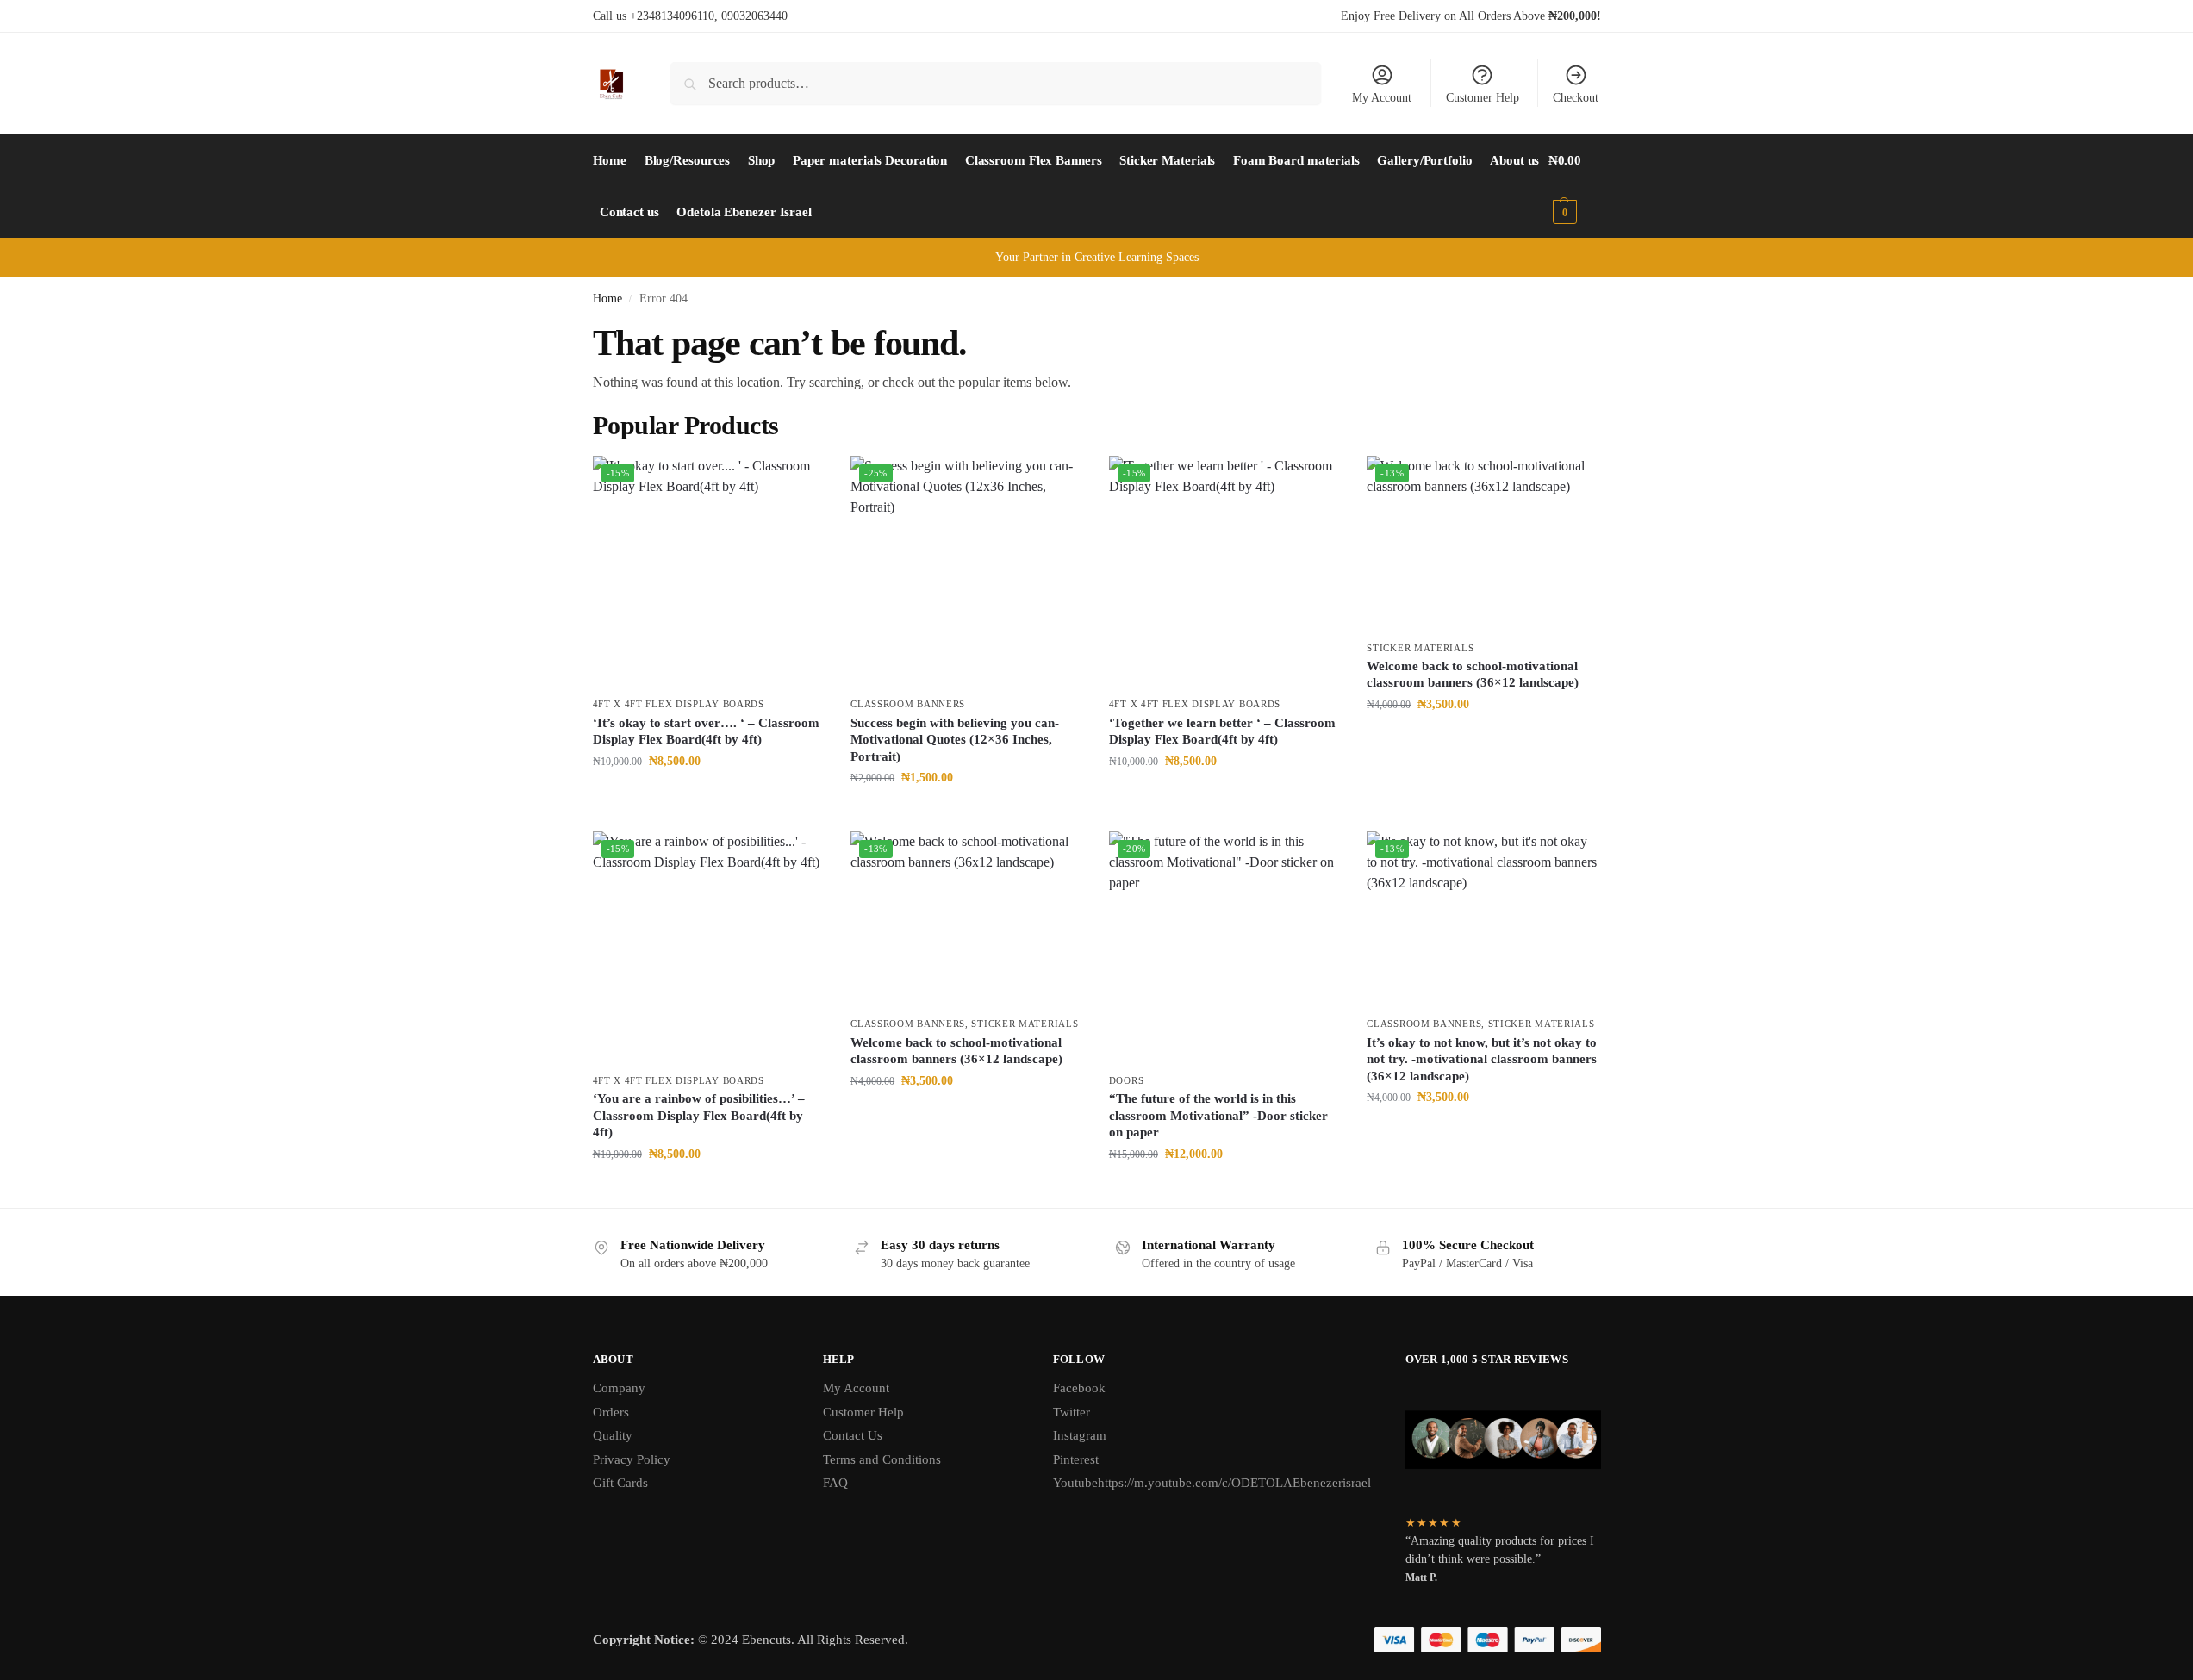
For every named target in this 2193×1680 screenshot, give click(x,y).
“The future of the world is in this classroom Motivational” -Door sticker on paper (1218, 1115)
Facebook (1079, 1388)
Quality (613, 1435)
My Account (1382, 98)
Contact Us (853, 1435)
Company (619, 1388)
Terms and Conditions (882, 1459)
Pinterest (1076, 1459)
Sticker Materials (1420, 648)
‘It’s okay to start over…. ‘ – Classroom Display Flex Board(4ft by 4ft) (706, 731)
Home (607, 299)
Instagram (1080, 1435)
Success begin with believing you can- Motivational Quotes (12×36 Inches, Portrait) (955, 740)
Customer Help (1483, 98)
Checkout (1576, 98)
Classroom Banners (908, 704)
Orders (611, 1412)
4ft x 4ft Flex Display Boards (679, 704)
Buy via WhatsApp (716, 797)
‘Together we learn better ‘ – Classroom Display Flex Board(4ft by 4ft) (1222, 731)
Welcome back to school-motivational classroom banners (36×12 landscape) (1473, 675)
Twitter (1072, 1412)
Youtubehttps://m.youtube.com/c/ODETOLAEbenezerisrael (1212, 1483)
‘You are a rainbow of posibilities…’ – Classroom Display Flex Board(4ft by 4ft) (699, 1115)
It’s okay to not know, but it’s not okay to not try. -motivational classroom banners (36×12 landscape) (1482, 1059)
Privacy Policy (632, 1459)
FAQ (835, 1483)
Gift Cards (620, 1483)
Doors (1127, 1080)
